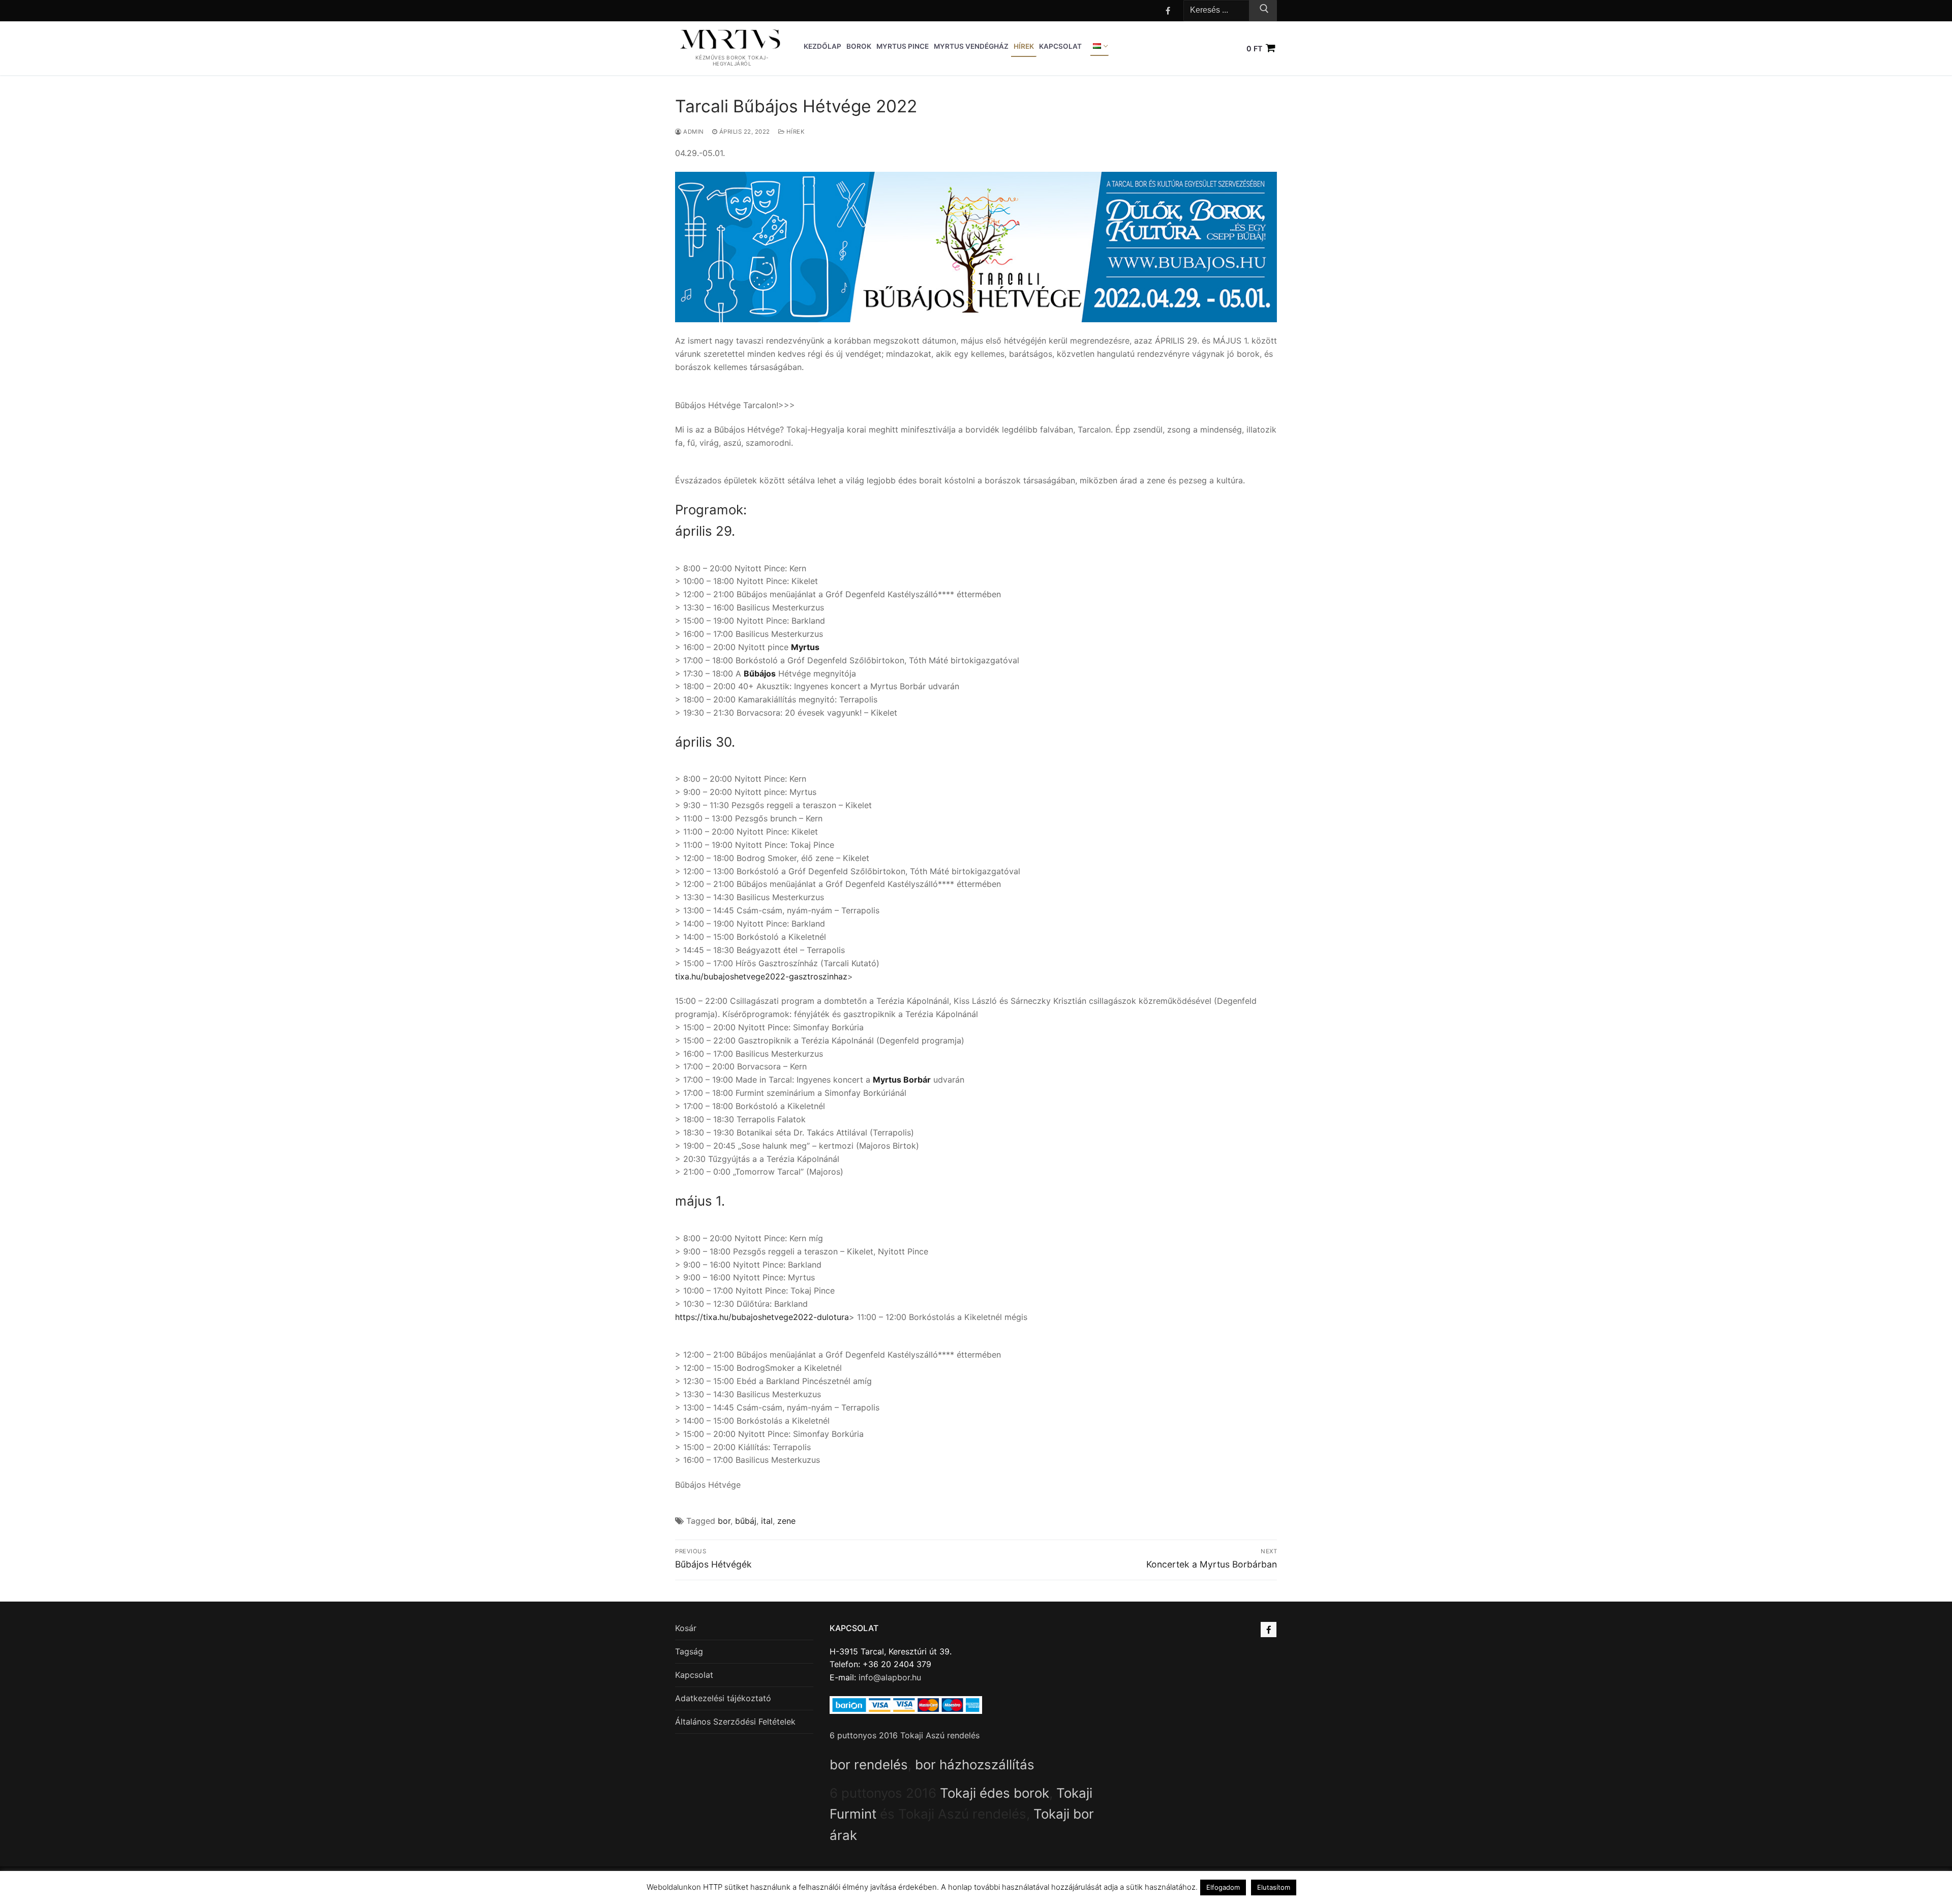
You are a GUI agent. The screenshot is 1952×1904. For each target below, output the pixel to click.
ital (767, 1521)
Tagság (689, 1651)
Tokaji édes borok (995, 1793)
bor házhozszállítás (975, 1764)
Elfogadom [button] (1223, 1887)
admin (693, 132)
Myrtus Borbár (902, 1080)
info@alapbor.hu (890, 1677)
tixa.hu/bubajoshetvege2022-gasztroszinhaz (761, 976)
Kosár (686, 1628)
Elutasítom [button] (1274, 1887)
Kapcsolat (694, 1675)
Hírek (795, 132)
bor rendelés (869, 1764)
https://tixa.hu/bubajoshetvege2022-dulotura (762, 1317)
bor (724, 1521)
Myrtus (805, 647)
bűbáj (746, 1521)
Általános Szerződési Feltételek (735, 1722)
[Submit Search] (1263, 11)
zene (786, 1521)
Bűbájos (760, 673)
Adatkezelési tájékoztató (723, 1698)
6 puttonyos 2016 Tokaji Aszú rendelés (905, 1735)
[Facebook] (1168, 10)
